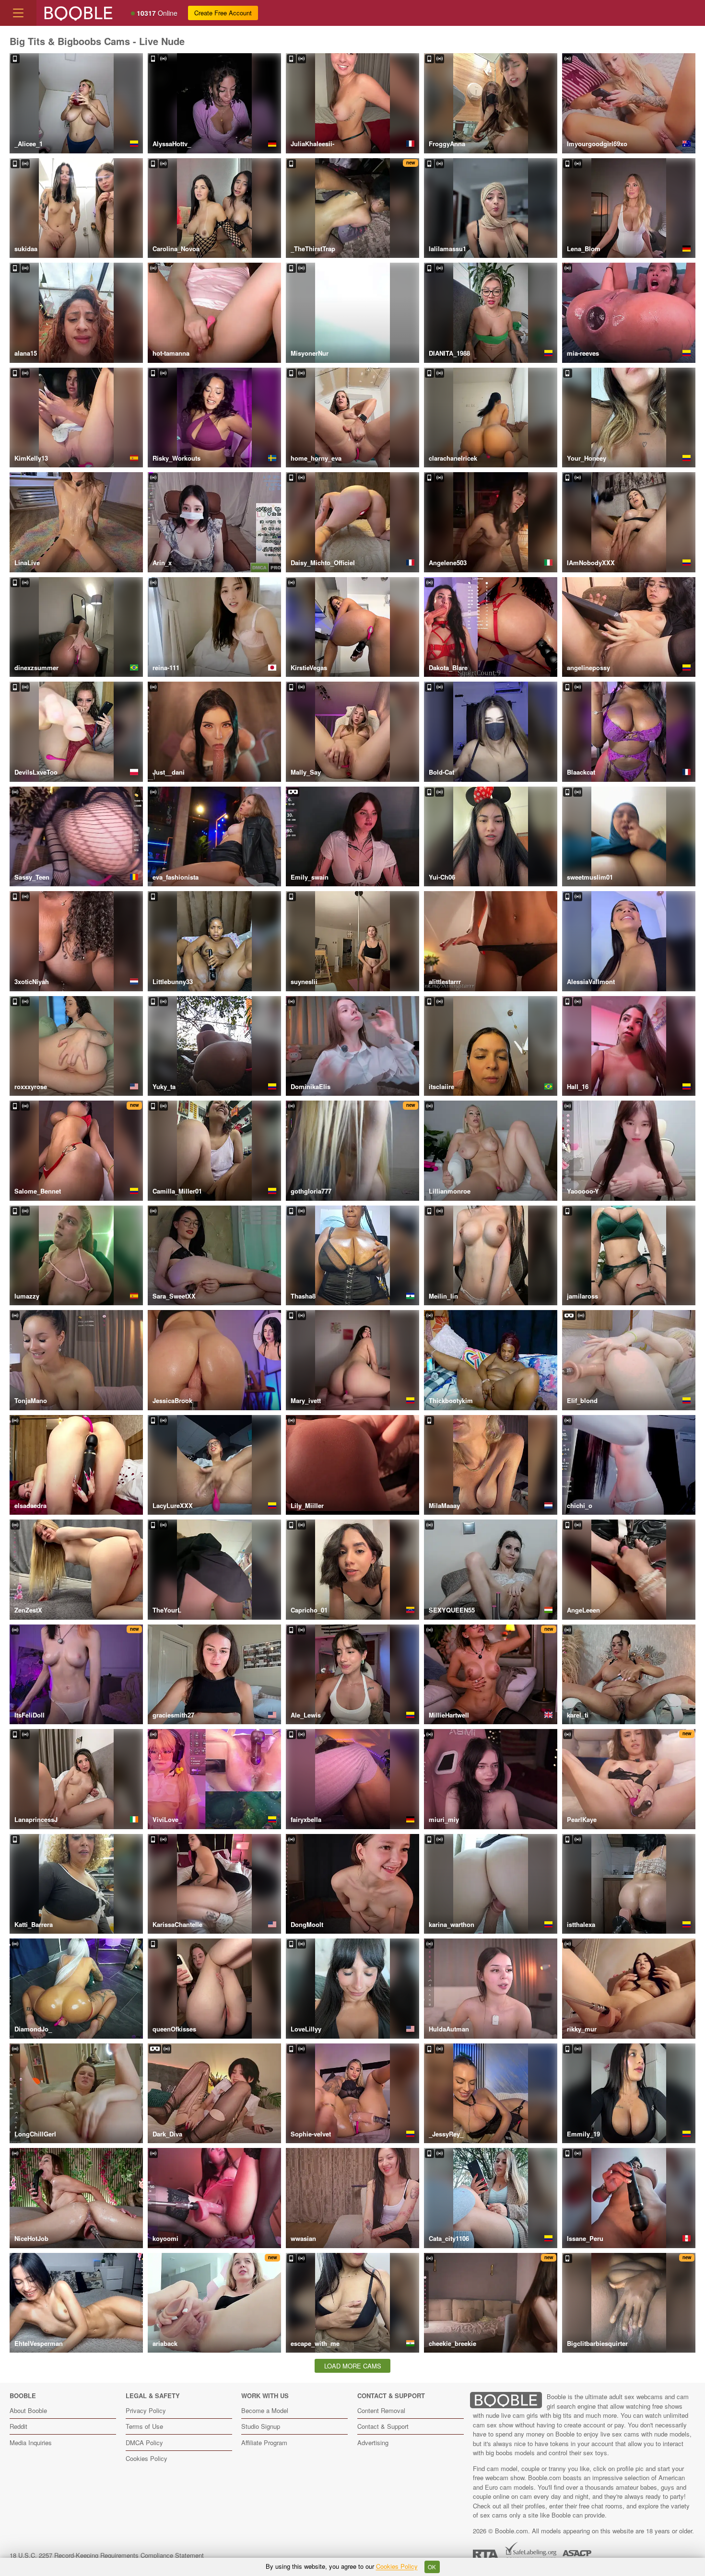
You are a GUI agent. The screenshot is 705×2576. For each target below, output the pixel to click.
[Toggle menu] (18, 13)
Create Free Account (223, 13)
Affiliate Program (264, 2443)
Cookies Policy (147, 2458)
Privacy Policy (146, 2410)
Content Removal (381, 2410)
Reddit (18, 2426)
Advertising (373, 2443)
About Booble (28, 2410)
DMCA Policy (144, 2443)
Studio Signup (261, 2426)
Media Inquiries (31, 2443)
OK (432, 2567)
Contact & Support (383, 2426)
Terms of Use (144, 2426)
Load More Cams (353, 2366)
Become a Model (265, 2410)
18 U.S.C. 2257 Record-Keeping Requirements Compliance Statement (107, 2555)
